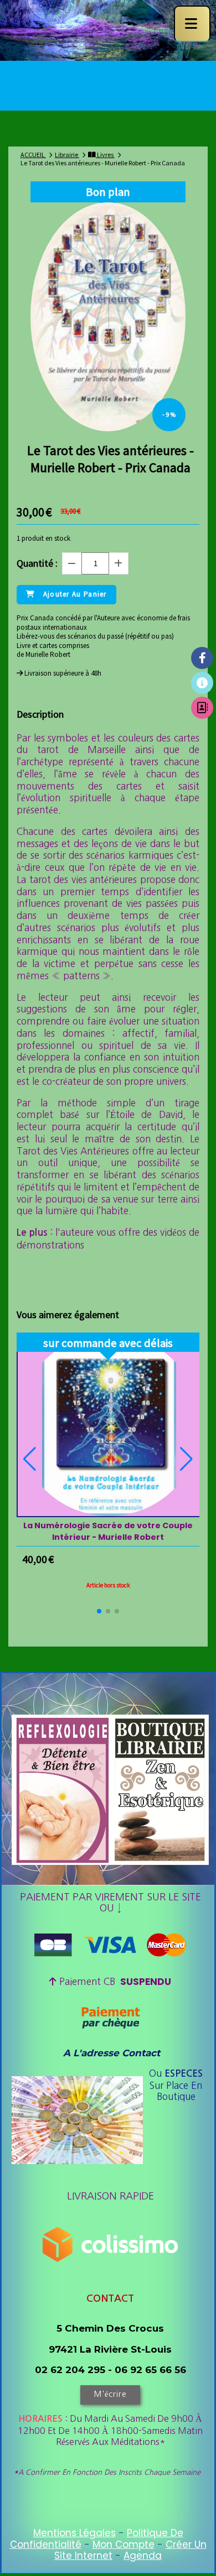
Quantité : (37, 563)
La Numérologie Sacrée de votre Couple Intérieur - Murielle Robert (108, 1531)
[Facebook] (202, 658)
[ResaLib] (202, 683)
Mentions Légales (74, 2533)
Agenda (143, 2556)
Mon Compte (124, 2544)
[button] (99, 1611)
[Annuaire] (202, 708)
